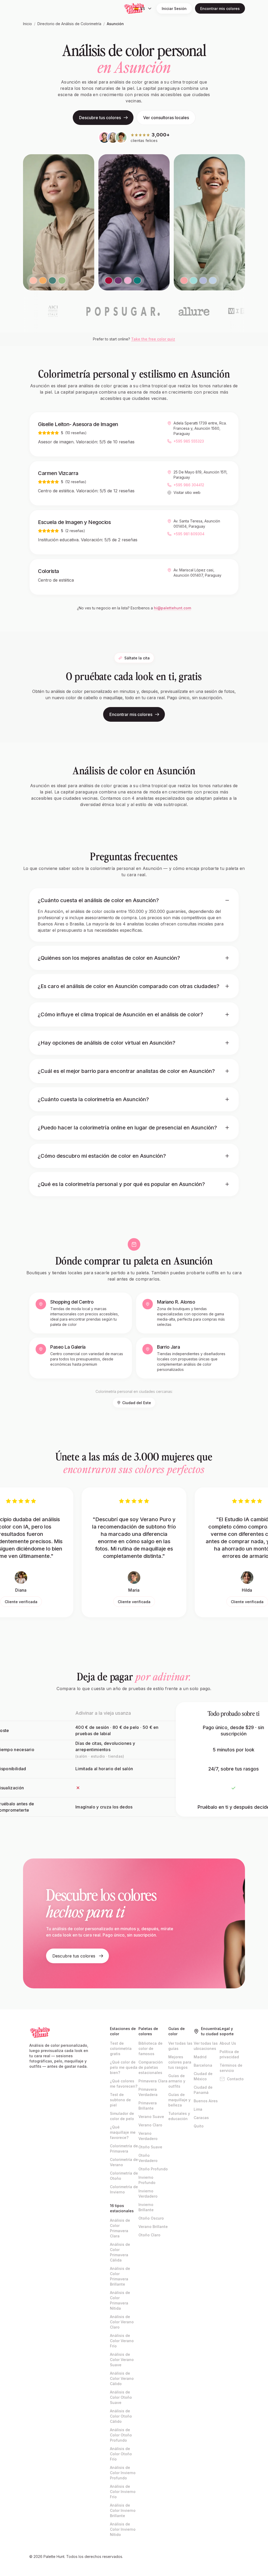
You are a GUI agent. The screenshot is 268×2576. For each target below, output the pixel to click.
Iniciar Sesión (174, 9)
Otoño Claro (149, 2235)
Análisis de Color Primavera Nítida (120, 2300)
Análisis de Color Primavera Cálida (120, 2252)
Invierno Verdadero (148, 2194)
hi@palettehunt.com (172, 608)
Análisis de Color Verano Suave (122, 2360)
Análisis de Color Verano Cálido (122, 2378)
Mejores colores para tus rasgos (180, 2062)
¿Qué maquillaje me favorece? (123, 2132)
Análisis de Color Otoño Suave (121, 2397)
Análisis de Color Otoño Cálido (121, 2416)
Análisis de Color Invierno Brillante (123, 2510)
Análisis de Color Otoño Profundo (121, 2435)
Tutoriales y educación (179, 2116)
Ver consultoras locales (166, 118)
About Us (228, 2043)
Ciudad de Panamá (203, 2090)
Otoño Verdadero (148, 2158)
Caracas (201, 2118)
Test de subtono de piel (120, 2100)
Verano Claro (150, 2125)
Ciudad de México (203, 2076)
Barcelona (203, 2065)
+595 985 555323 (189, 441)
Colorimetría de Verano (124, 2162)
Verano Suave (151, 2117)
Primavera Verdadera (148, 2092)
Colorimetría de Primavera (124, 2148)
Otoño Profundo (153, 2169)
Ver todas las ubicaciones (206, 2046)
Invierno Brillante (146, 2207)
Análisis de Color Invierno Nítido (123, 2529)
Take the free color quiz (153, 339)
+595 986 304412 (189, 485)
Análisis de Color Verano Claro (122, 2322)
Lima (198, 2109)
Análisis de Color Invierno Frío (123, 2492)
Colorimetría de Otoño (124, 2176)
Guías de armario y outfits (177, 2081)
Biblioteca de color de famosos (150, 2048)
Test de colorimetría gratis (121, 2048)
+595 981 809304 (189, 534)
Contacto (235, 2079)
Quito (199, 2126)
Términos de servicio (231, 2068)
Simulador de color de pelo (122, 2116)
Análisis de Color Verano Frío (122, 2341)
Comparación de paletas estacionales (151, 2067)
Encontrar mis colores (220, 9)
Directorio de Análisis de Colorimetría (69, 24)
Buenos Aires (206, 2101)
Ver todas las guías (180, 2046)
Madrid (200, 2057)
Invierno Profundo (147, 2180)
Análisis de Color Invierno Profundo (123, 2473)
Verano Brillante (153, 2227)
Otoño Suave (150, 2147)
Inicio (27, 24)
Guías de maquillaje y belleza (179, 2100)
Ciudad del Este (137, 1403)
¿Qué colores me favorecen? (124, 2084)
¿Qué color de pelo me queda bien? (124, 2067)
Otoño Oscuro (151, 2218)
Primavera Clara (153, 2081)
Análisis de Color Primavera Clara (120, 2228)
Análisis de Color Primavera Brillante (120, 2276)
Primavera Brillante (148, 2106)
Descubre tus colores (100, 118)
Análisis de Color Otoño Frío (121, 2454)
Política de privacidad (229, 2054)
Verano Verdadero (148, 2136)
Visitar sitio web (187, 492)
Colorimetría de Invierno (124, 2189)
